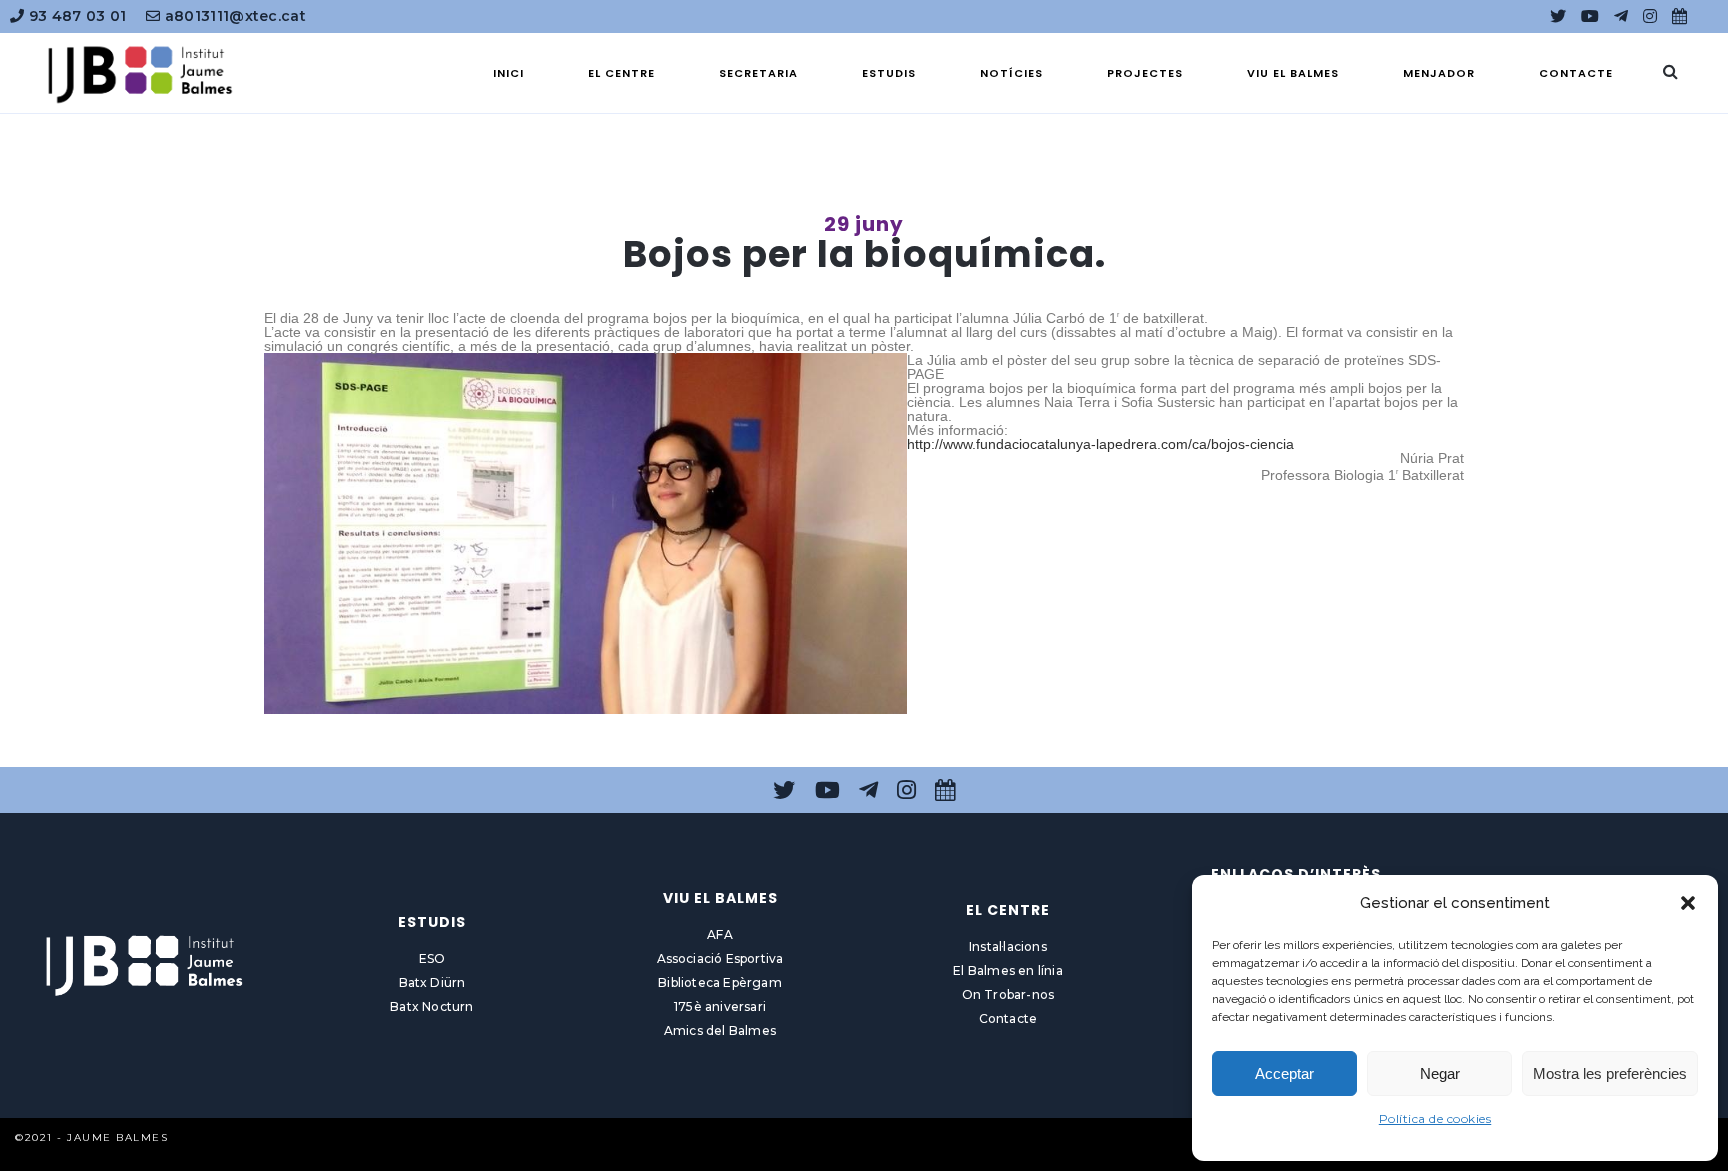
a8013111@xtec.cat (233, 16)
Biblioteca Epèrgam (720, 982)
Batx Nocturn (431, 1006)
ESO (432, 958)
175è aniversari (720, 1006)
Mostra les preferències (1610, 1073)
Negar (1440, 1073)
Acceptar (1284, 1073)
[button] (1688, 903)
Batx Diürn (432, 982)
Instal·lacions (1008, 946)
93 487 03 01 (75, 16)
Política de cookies (1435, 1118)
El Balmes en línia (1008, 970)
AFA (720, 934)
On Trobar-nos (1008, 994)
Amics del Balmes (720, 1030)
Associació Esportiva (720, 958)
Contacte (1008, 1018)
